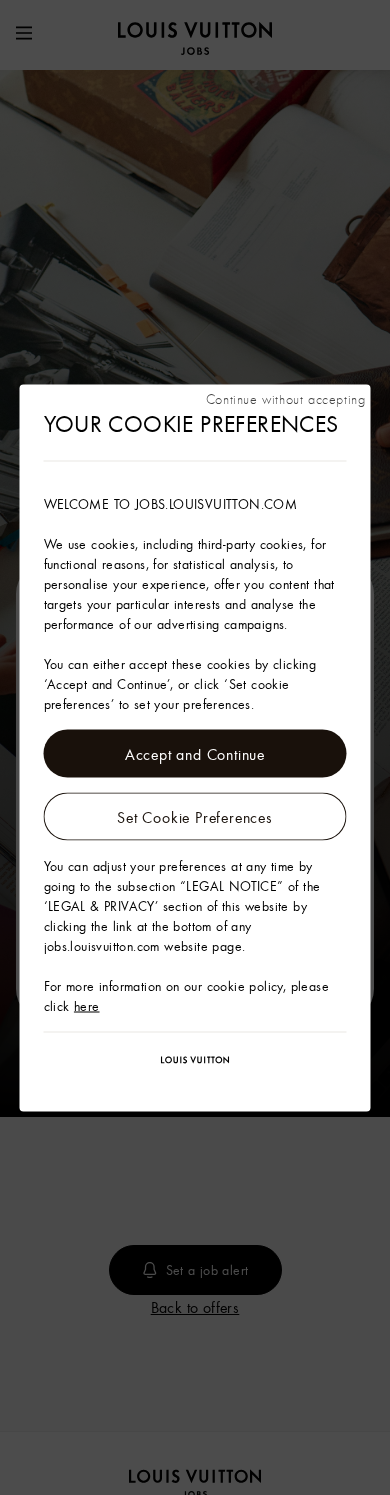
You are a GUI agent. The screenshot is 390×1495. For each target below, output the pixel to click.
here (87, 1005)
